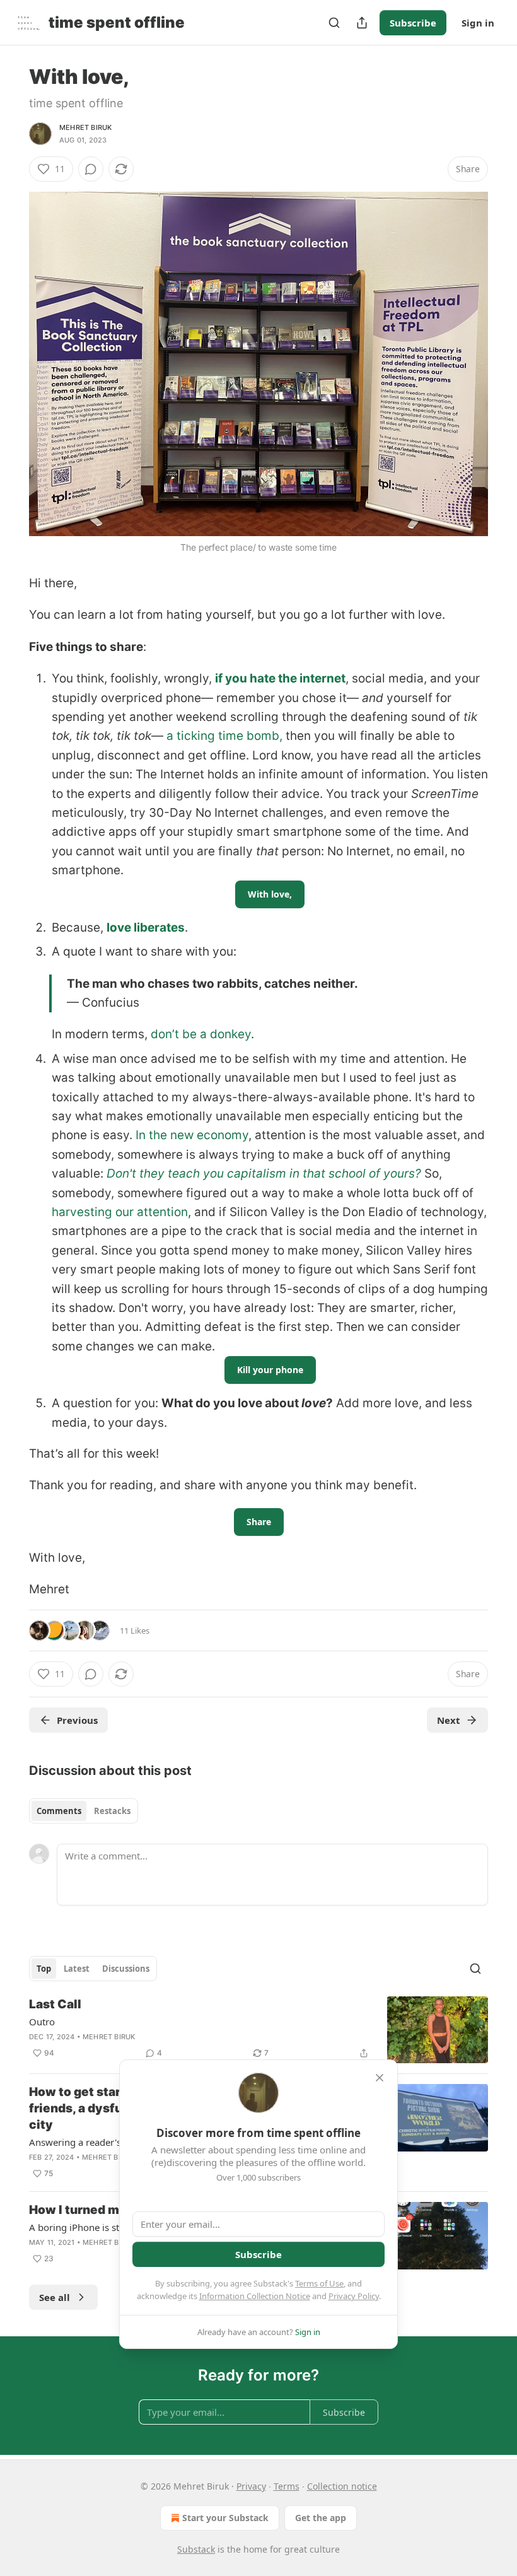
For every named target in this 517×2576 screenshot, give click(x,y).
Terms (287, 2486)
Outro (42, 2022)
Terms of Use (319, 2283)
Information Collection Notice (255, 2296)
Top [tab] (44, 1969)
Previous (77, 1720)
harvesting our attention (120, 1212)
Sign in (478, 23)
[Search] (334, 23)
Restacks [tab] (112, 1811)
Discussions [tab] (126, 1969)
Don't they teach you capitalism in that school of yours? (264, 1174)
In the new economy (192, 1135)
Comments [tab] (59, 1811)
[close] (380, 2078)
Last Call (55, 2004)
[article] (258, 2030)
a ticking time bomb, (224, 736)
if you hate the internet (280, 678)
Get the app (321, 2518)
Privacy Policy (354, 2296)
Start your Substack (225, 2518)
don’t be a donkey (201, 1034)
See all (55, 2297)
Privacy (251, 2486)
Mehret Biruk (85, 127)
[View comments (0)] (91, 169)
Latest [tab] (77, 1969)
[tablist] (84, 1811)
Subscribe (413, 23)
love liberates (146, 928)
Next (449, 1720)
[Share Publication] (362, 23)
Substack (196, 2549)
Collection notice (342, 2486)
